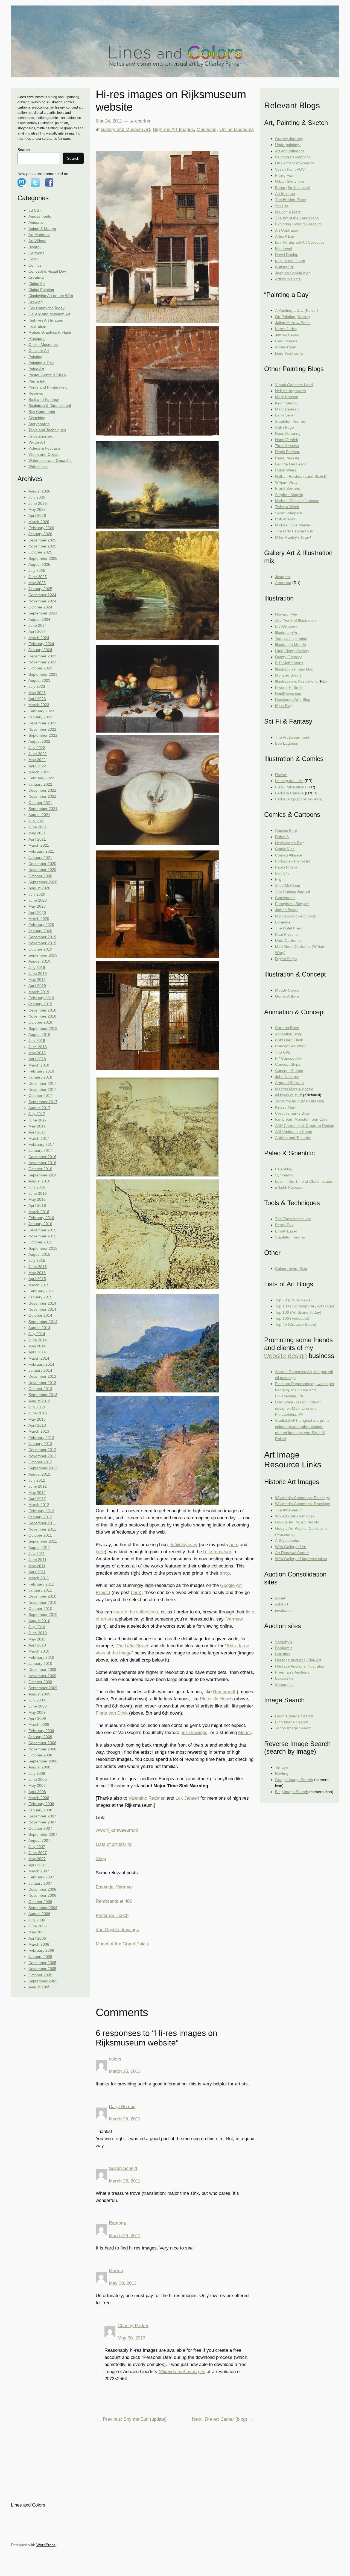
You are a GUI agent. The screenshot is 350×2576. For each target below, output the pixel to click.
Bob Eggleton (287, 743)
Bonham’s (284, 1648)
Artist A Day (285, 236)
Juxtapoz (283, 577)
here (234, 1545)
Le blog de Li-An (289, 781)
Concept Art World (291, 1046)
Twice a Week (287, 507)
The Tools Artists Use (293, 1219)
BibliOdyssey (184, 1545)
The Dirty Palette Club (294, 531)
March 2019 (39, 992)
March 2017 (39, 1138)
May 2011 (37, 1566)
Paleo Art (36, 369)
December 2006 (42, 1889)
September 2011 (43, 1541)
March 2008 (39, 1798)
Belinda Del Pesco (291, 464)
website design (285, 1356)
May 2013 (37, 1419)
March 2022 (39, 772)
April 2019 (37, 986)
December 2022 (42, 723)
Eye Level (284, 249)
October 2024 (40, 607)
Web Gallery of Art (291, 1547)
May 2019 (37, 980)
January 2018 (40, 1077)
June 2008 (38, 1779)
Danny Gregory (288, 657)
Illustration (37, 326)
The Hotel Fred (288, 928)
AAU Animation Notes (294, 1132)
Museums (37, 339)
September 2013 (43, 1395)
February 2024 (41, 644)
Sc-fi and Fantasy (44, 400)
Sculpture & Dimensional (50, 406)
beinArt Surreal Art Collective (300, 242)
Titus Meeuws (287, 446)
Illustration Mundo (291, 645)
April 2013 (37, 1425)
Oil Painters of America (295, 163)
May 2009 (37, 1712)
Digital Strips (286, 959)
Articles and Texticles (293, 1138)
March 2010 (39, 1651)
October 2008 (40, 1755)
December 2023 (42, 656)
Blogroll (35, 247)
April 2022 (37, 766)
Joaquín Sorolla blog (293, 273)
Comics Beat (286, 831)
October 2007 (40, 1828)
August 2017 (39, 1108)
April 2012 (37, 1499)
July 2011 (37, 1554)
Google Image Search (294, 1716)
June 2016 (38, 1193)
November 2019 (42, 943)
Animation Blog (288, 1034)
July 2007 (37, 1847)
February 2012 (41, 1511)
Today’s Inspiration (291, 639)
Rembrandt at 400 (114, 1901)
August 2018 (39, 1035)
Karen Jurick (286, 329)
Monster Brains (288, 675)
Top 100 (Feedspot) (292, 1318)
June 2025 (38, 577)
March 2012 (39, 1505)
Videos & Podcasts (45, 448)
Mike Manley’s (293, 537)
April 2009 (37, 1718)
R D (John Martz (289, 663)
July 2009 (37, 1700)
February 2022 (41, 778)
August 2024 (39, 619)
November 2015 (42, 1236)
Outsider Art (39, 351)
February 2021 (41, 851)
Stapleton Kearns (290, 421)
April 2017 (37, 1132)
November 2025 (42, 546)
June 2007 (38, 1853)
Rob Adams (285, 519)
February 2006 (41, 1950)
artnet (280, 1598)
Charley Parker (133, 2326)
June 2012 (38, 1486)
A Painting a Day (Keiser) (297, 310)
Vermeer (235, 1619)
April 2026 (37, 515)
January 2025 (40, 589)
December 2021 (42, 790)
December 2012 (42, 1450)
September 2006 (43, 1908)
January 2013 (40, 1444)
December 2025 (42, 540)
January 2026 (40, 534)
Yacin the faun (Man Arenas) (300, 1101)
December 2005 (42, 1963)
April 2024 (37, 631)
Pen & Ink (37, 381)
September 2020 (43, 882)
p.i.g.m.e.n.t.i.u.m (290, 261)
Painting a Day (41, 363)
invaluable (284, 1610)
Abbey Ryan (286, 347)
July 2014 (37, 1334)
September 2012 (43, 1468)
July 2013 (37, 1407)
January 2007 (40, 1883)
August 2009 (39, 1694)
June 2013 (38, 1413)
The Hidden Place (291, 200)
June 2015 (38, 1267)
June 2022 (38, 754)
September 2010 (43, 1615)
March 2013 (39, 1431)
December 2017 (42, 1083)
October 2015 (40, 1242)
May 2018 (37, 1053)
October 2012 (40, 1462)
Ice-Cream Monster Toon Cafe (301, 1119)
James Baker (286, 910)
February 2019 (41, 998)
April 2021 (37, 839)
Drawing (36, 302)
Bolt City (282, 873)
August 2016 (39, 1181)
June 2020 (38, 900)
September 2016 (43, 1175)
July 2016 (37, 1187)
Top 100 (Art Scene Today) (298, 1312)
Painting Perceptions (293, 157)
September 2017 (43, 1102)
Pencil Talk (284, 1225)
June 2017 (38, 1120)
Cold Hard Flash (289, 1040)
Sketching (37, 418)
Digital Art (37, 284)
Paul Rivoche (286, 934)
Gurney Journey (289, 139)
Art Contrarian (287, 230)
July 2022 (37, 748)
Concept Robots (289, 1071)
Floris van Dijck (112, 1713)
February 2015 (41, 1291)
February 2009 (41, 1731)
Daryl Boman (122, 2107)
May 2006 (37, 1932)
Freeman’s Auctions (292, 1672)
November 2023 (42, 662)
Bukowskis (284, 1678)
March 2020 (39, 919)
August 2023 (39, 680)
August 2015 (39, 1254)
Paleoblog (284, 1169)
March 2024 (39, 638)
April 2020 (37, 913)
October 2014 (40, 1315)
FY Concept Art (288, 1058)
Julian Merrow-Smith (293, 323)
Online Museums (43, 345)
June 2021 (38, 827)
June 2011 (37, 1560)
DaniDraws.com (289, 693)
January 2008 (40, 1810)
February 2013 (41, 1438)
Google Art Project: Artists (297, 1522)
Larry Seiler (285, 415)
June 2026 (38, 503)
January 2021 (40, 858)
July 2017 (37, 1114)
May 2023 (37, 693)
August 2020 (39, 888)
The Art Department (292, 737)
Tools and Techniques (47, 430)
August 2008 (39, 1767)
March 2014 (39, 1358)
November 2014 (42, 1309)
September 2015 (43, 1248)
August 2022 (39, 741)
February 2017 (41, 1144)
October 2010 (40, 1608)
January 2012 (40, 1517)
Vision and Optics (43, 454)
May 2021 (37, 833)
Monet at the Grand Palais (122, 1944)
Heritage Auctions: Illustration (300, 1666)
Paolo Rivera (286, 867)
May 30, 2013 (123, 2283)
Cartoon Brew (287, 1028)
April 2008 (37, 1792)
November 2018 (42, 1016)
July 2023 (37, 686)
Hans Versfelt (287, 440)
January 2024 (40, 650)
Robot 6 (282, 837)
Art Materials (39, 235)
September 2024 (43, 613)
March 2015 (39, 1285)
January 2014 (40, 1370)
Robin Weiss (286, 470)
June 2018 (38, 1047)
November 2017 (42, 1089)
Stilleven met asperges (182, 2372)
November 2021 (42, 796)
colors (115, 2059)
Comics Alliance (289, 855)
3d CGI (35, 210)
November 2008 (42, 1749)
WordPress (46, 2545)
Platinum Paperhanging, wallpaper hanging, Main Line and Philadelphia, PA (305, 1390)
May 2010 (37, 1639)
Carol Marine (286, 341)
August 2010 (39, 1621)
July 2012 (37, 1480)
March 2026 (39, 522)
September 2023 (43, 674)
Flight (280, 879)
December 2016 (42, 1157)
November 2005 (42, 1969)
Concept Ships (288, 1064)
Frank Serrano (288, 488)
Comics (35, 265)
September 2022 (43, 735)
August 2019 (39, 961)
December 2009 (42, 1669)
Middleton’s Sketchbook (296, 916)
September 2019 (43, 955)
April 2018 (37, 1059)
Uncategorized (41, 436)
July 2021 (37, 821)
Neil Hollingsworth (291, 391)
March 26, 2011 (125, 2236)
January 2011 (40, 1590)
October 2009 (40, 1682)
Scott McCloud (288, 885)
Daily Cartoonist (289, 940)
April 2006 (37, 1938)
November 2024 (42, 601)
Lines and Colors (28, 2505)
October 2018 (40, 1022)
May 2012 (37, 1493)
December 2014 (42, 1303)
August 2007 (39, 1840)
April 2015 (37, 1279)
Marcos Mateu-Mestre (294, 1089)
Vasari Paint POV (290, 169)
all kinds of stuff (288, 1095)
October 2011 (40, 1535)
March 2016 (39, 1212)
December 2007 (42, 1816)
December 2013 (42, 1376)
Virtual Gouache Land (294, 385)
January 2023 (40, 717)
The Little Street (132, 1646)
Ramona (117, 2223)
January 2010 (40, 1663)
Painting (35, 357)
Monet (244, 1733)
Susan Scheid (123, 2168)
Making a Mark (288, 212)
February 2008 (41, 1804)
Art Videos (37, 241)
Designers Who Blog (293, 700)
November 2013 (42, 1383)
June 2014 (38, 1340)
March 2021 (39, 845)
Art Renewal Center (292, 1553)
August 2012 (39, 1474)
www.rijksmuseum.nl (117, 1830)
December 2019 (42, 937)
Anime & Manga (42, 229)
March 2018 (39, 1065)
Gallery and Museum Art (49, 314)
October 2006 (40, 1902)
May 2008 (37, 1785)
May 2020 (37, 906)
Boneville (283, 922)
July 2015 (37, 1260)
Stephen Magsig (289, 495)
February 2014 (41, 1364)
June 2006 (38, 1926)
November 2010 (42, 1602)
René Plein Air (287, 458)
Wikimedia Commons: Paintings (302, 1498)
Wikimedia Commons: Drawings (303, 1504)
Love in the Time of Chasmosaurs (304, 1181)
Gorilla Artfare (287, 996)
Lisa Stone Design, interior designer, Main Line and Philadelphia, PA (298, 1408)
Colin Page (285, 427)
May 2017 (37, 1126)
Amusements (40, 216)
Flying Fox (284, 175)
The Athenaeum (289, 1510)
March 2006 (39, 1944)
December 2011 (42, 1523)
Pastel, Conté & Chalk (47, 375)
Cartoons (36, 253)
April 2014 (37, 1352)
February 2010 (41, 1657)
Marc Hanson (287, 397)
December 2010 (42, 1596)
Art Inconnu (285, 194)
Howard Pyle (286, 614)
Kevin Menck (286, 403)
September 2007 (43, 1834)
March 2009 (39, 1724)
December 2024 (42, 595)
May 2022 (37, 760)
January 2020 (40, 931)
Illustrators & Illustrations (296, 681)
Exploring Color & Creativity (299, 224)
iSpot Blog (284, 706)
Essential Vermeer (114, 1887)
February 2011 (41, 1584)
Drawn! (281, 775)
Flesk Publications (291, 787)
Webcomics (38, 467)
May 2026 (37, 509)
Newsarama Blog (290, 843)
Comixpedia (285, 898)
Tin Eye (282, 1767)
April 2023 (37, 699)
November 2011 (42, 1529)
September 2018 (43, 1028)
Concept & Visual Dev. (48, 271)
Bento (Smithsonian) (293, 188)
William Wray (286, 482)
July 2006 (37, 1920)
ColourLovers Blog (291, 1269)
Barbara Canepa (289, 793)
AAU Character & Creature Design (305, 1126)
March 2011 (39, 1578)
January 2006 (40, 1957)
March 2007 (39, 1871)
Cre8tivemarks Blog (292, 1113)
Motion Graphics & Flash (50, 332)
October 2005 (40, 1975)
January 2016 (40, 1224)
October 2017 (40, 1095)
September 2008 (43, 1761)
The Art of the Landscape (297, 218)
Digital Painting (41, 290)
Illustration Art (287, 633)
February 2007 (41, 1877)
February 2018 (41, 1071)
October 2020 (40, 876)
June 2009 (38, 1706)
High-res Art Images (46, 320)
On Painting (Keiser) (293, 317)
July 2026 (37, 497)
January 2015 (40, 1297)
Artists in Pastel (288, 279)
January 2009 (40, 1737)
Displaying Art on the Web (51, 296)
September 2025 (43, 558)
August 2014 (39, 1328)
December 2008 (42, 1743)
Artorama (283, 583)
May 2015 (37, 1273)
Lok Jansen (187, 1798)
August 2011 (39, 1548)
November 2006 (42, 1895)
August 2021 (39, 815)
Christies (283, 1654)
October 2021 (40, 803)
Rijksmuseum (217, 1552)
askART (282, 1604)
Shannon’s (284, 1685)
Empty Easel (286, 1231)
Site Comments (42, 412)
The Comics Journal (292, 891)
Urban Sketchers (290, 181)
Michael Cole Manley (293, 525)
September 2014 (43, 1322)
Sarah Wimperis (289, 513)
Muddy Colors (287, 990)
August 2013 (39, 1401)
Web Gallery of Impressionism (301, 1559)
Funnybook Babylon (292, 904)
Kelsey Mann (286, 1107)
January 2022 (40, 784)
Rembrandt (224, 1692)
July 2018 (37, 1041)
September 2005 (43, 1981)
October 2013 (40, 1389)
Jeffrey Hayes (287, 335)
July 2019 (37, 968)
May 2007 (37, 1859)
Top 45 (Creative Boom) (296, 1324)
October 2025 (40, 552)
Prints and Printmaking (48, 387)
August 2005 (39, 1987)
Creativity (37, 277)
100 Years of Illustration (295, 620)
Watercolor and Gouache (50, 461)
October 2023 (40, 668)
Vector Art (37, 442)
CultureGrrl (285, 267)
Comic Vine (285, 849)
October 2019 (40, 949)
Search (24, 150)
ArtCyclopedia (287, 1540)
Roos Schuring (288, 433)
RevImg (282, 1773)
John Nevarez (287, 1077)
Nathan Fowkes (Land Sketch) (301, 476)
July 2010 (37, 1627)
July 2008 (37, 1773)
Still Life (282, 206)
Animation (37, 222)
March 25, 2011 (125, 2071)
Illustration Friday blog (294, 669)
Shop (101, 1859)
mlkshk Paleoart (289, 1187)
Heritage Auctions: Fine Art (298, 1660)
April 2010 (37, 1645)
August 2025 (39, 564)
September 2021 (43, 809)
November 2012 (42, 1456)
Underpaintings (288, 145)
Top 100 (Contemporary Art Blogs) (305, 1306)
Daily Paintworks (289, 353)
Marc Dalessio (287, 409)
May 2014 (37, 1346)
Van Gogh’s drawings (117, 1930)
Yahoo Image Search (293, 1728)
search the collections (136, 1612)
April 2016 (37, 1205)
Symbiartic (284, 1175)
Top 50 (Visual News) (293, 1300)
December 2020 (42, 864)
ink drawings (195, 1733)
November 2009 (42, 1676)
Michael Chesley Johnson (297, 501)
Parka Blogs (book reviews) (299, 799)
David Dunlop (287, 255)
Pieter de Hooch (216, 1699)
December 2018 (42, 1010)
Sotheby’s (284, 1642)
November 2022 (42, 729)
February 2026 (41, 528)
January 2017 (40, 1150)
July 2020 (37, 894)
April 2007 (37, 1865)
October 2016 (40, 1169)
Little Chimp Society (292, 651)
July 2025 (37, 570)
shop (225, 1573)
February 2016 (41, 1218)
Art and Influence (290, 151)
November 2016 (42, 1163)
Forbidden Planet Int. (293, 861)
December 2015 (42, 1230)
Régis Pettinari (288, 452)
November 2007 (42, 1822)
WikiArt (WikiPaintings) (294, 1516)
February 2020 (41, 925)
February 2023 (41, 711)
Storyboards (39, 424)
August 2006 (39, 1914)
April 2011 (37, 1572)
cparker (143, 121)
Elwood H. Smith (289, 687)
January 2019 (40, 1004)
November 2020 (42, 870)
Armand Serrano (289, 1083)
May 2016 (37, 1199)
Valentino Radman (147, 1798)
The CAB (283, 1052)
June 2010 (38, 1633)
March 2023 (39, 705)
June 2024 (38, 625)
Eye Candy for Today (46, 308)
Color (33, 259)
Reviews (36, 393)
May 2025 (37, 583)
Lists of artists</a (114, 1844)
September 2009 (43, 1688)
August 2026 (39, 491)
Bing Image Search (292, 1722)
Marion (116, 2271)
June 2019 (38, 974)
